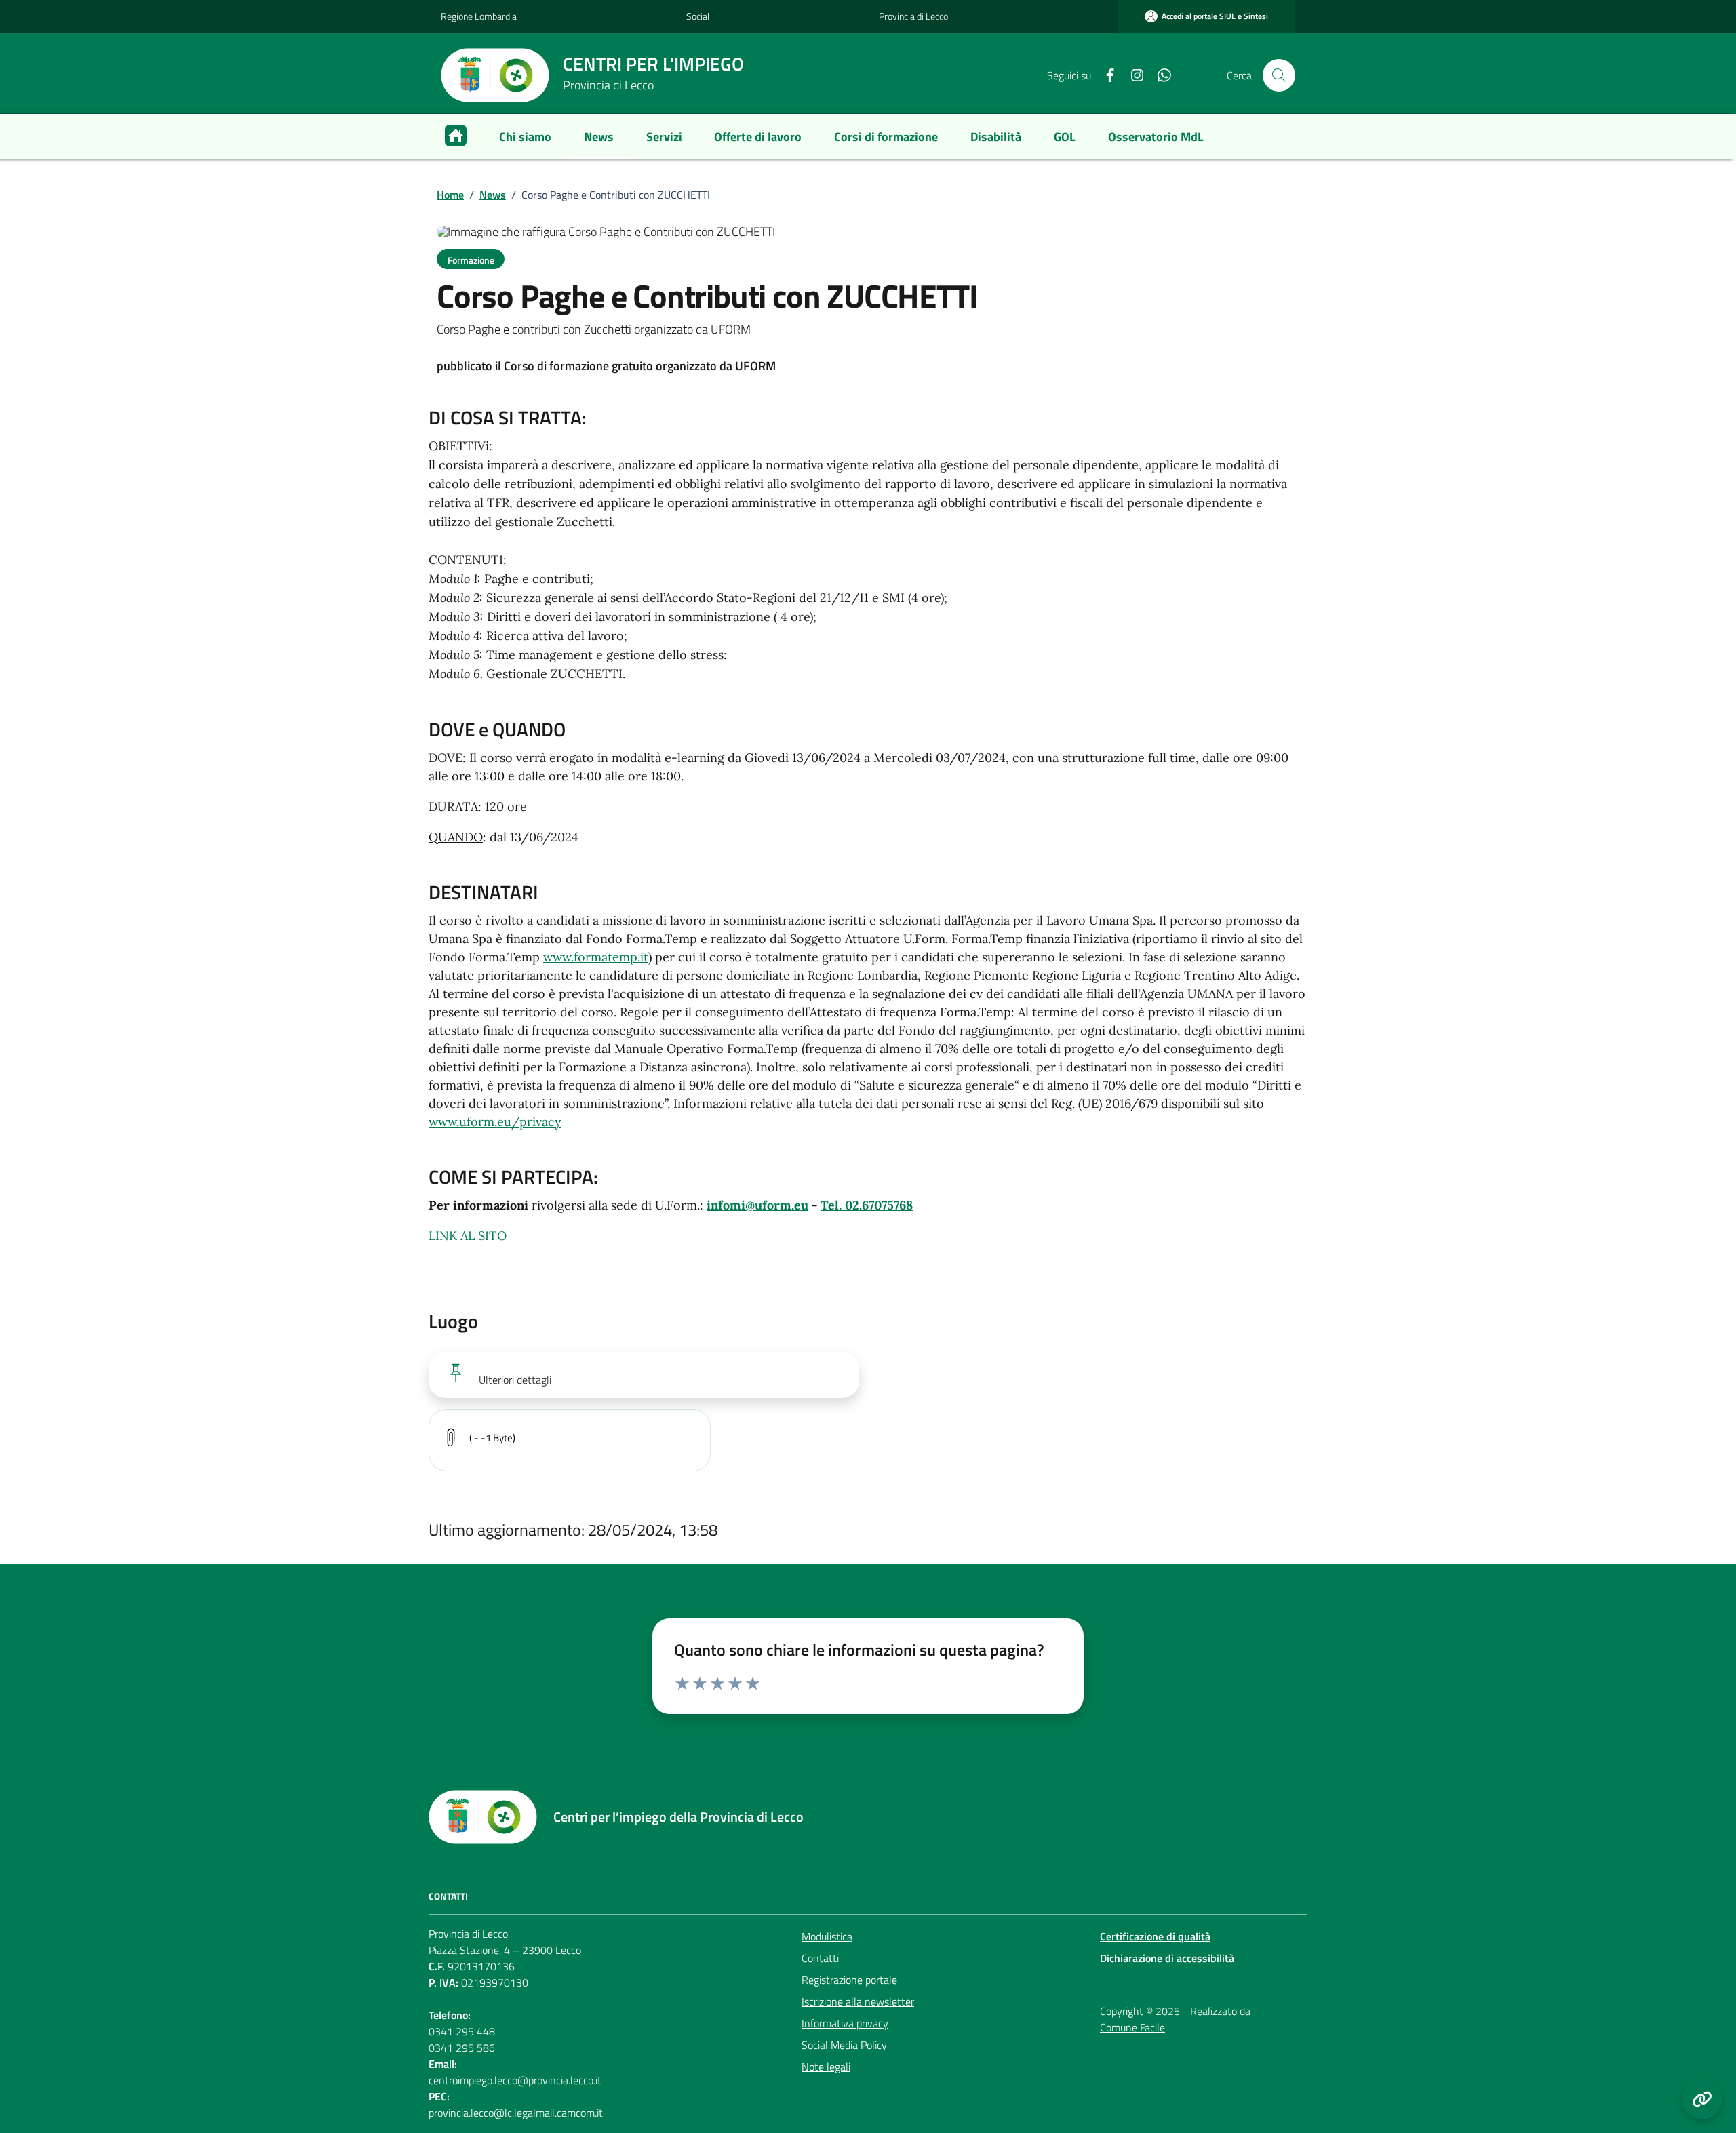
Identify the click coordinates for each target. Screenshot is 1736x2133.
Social (698, 16)
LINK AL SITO (468, 1236)
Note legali (826, 2067)
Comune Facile (1132, 2027)
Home (450, 195)
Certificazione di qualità (1155, 1936)
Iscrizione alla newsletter (858, 2001)
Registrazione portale (849, 1980)
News (493, 195)
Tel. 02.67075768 (867, 1205)
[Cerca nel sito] (1279, 75)
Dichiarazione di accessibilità (1167, 1958)
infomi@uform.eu (757, 1205)
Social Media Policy (844, 2045)
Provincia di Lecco (913, 16)
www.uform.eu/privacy (495, 1122)
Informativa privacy (845, 2023)
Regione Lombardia (479, 16)
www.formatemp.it (596, 957)
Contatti (820, 1958)
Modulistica (827, 1936)
